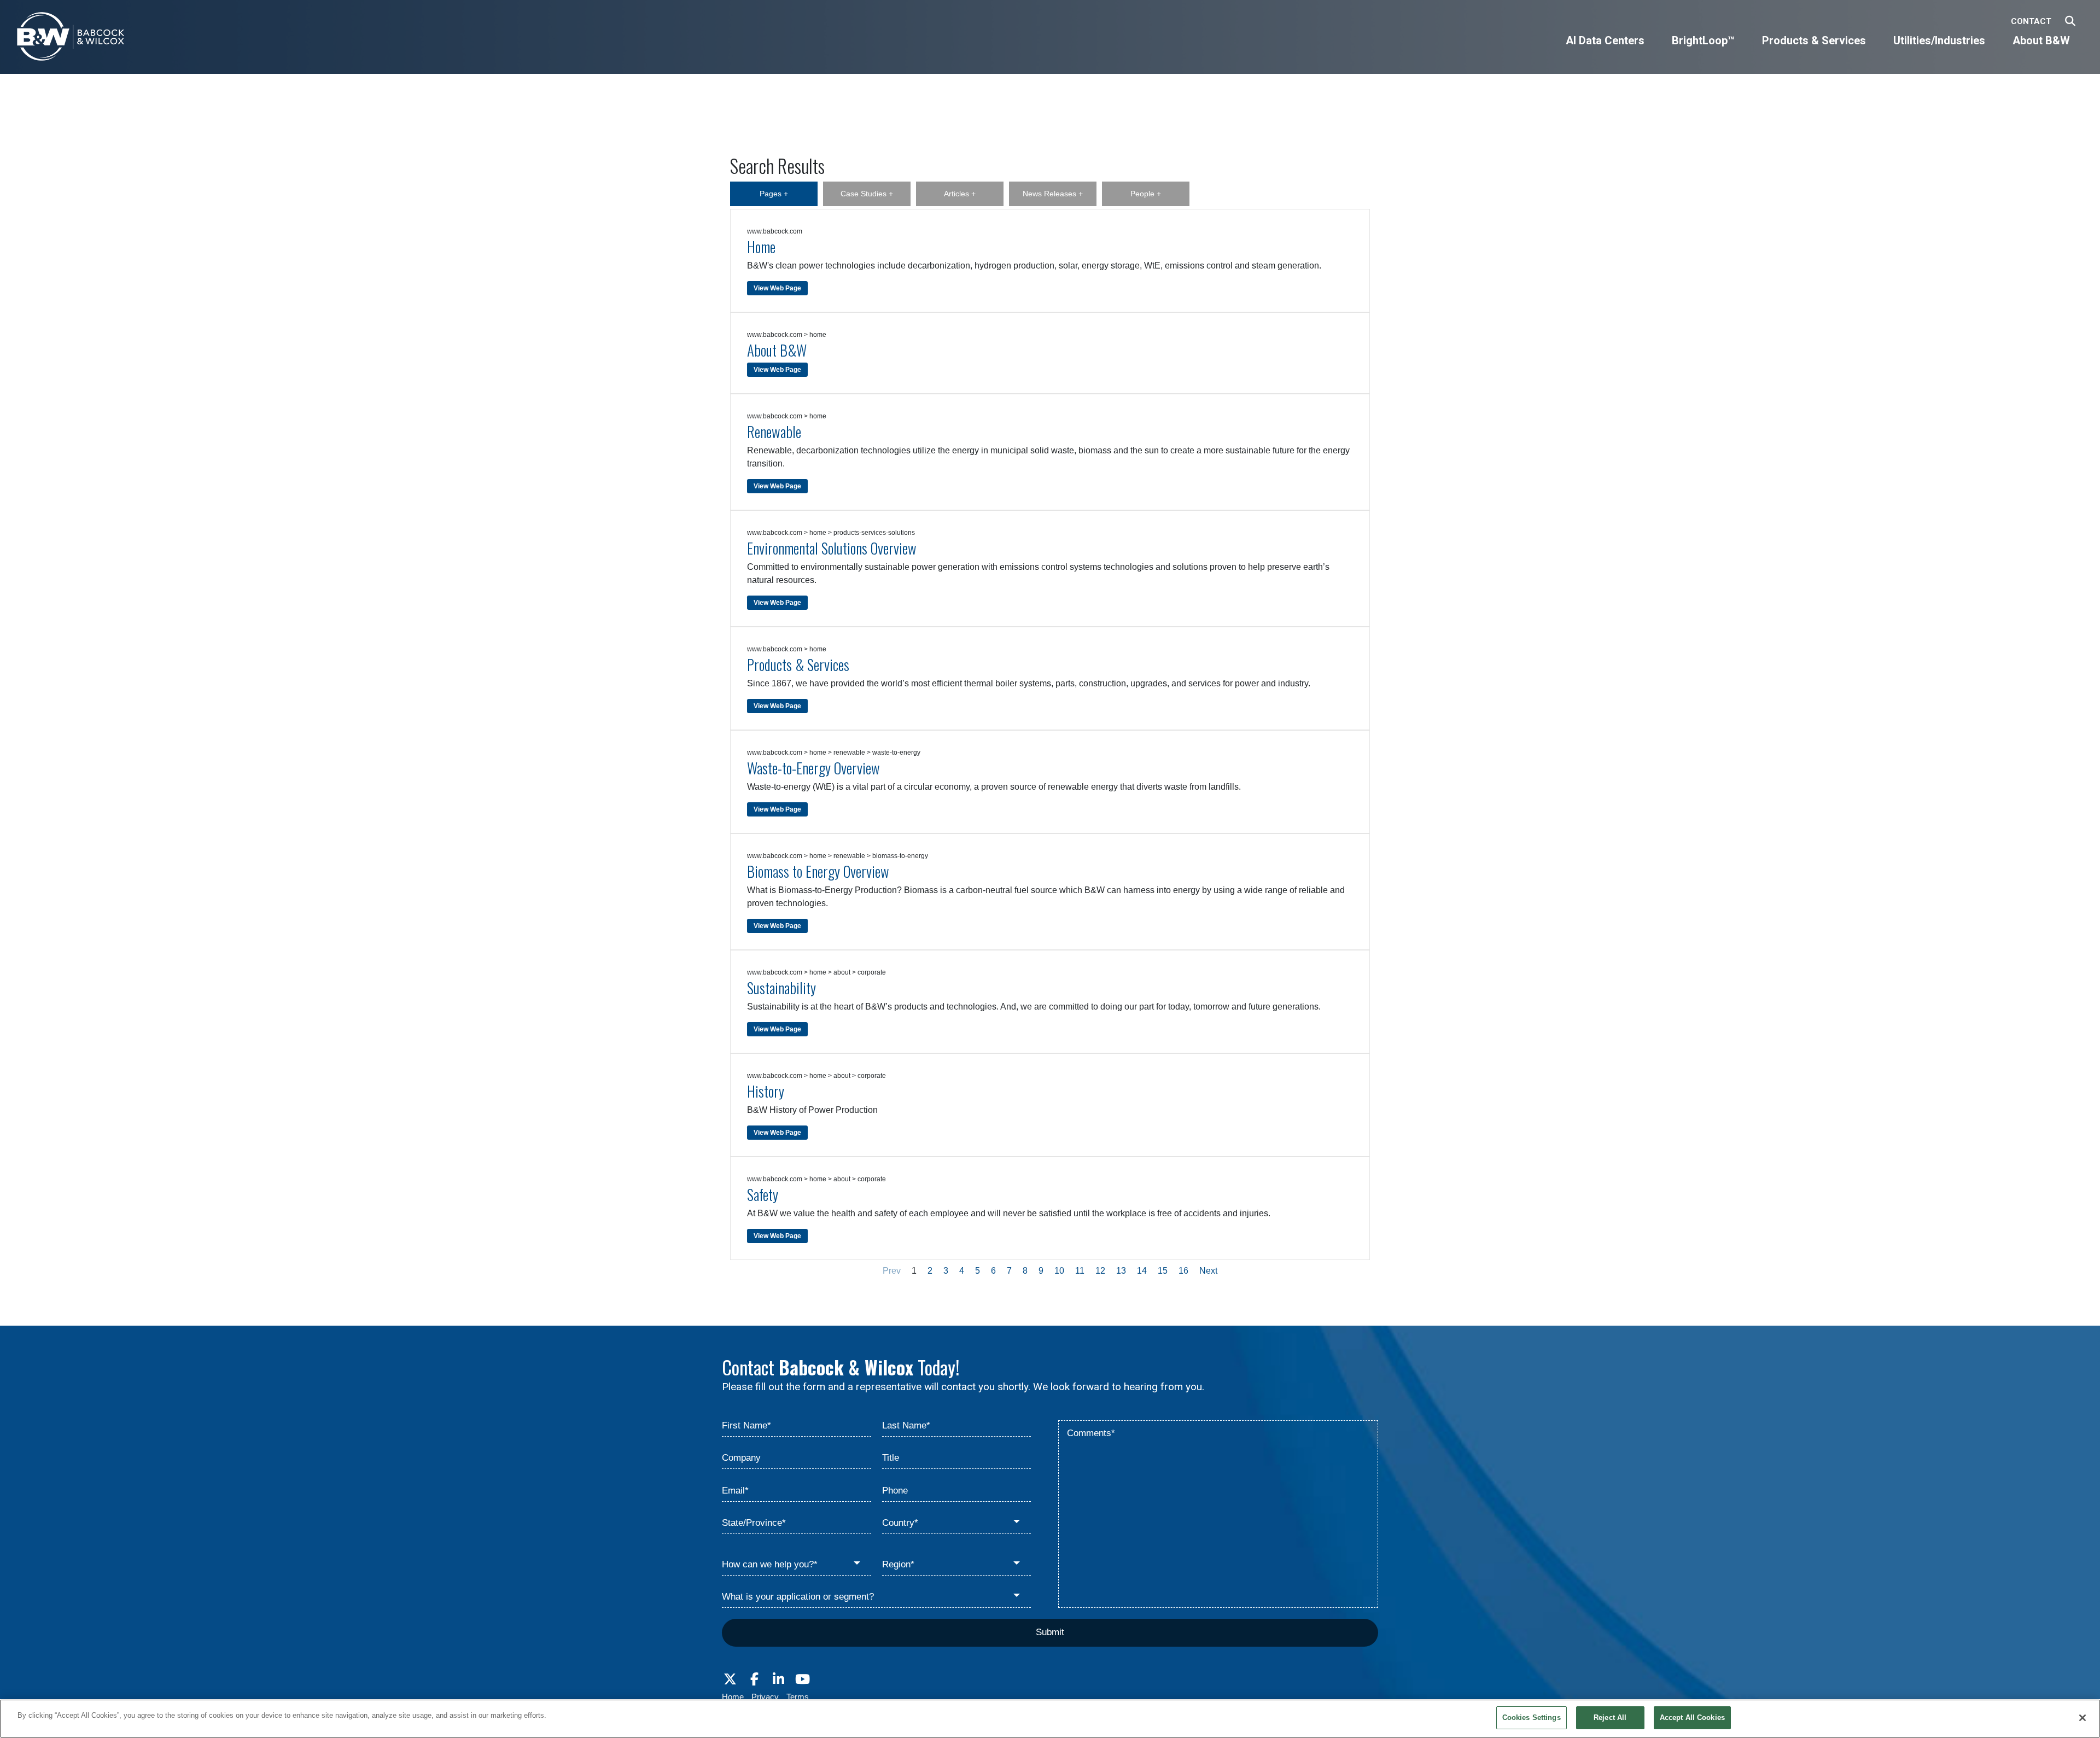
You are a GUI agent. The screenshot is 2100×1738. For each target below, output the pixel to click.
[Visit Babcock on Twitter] (730, 1679)
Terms (798, 1697)
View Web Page (777, 288)
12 (1100, 1271)
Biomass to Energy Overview (818, 871)
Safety (763, 1194)
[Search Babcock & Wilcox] (2070, 22)
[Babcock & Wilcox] (71, 39)
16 (1183, 1271)
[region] (1050, 1719)
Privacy (765, 1697)
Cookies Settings (1532, 1717)
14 (1142, 1271)
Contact (2031, 21)
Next (1208, 1271)
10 (1059, 1271)
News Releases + (1053, 194)
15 (1163, 1271)
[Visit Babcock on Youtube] (802, 1679)
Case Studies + (867, 194)
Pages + (774, 194)
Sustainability (781, 988)
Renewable (774, 431)
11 (1080, 1271)
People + (1146, 194)
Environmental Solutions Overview (832, 548)
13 (1121, 1271)
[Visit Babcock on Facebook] (754, 1679)
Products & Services (798, 664)
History (766, 1091)
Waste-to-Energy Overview (813, 768)
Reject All (1610, 1717)
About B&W (777, 350)
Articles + (960, 194)
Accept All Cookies (1692, 1717)
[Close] (2082, 1718)
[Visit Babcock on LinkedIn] (778, 1679)
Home (761, 247)
